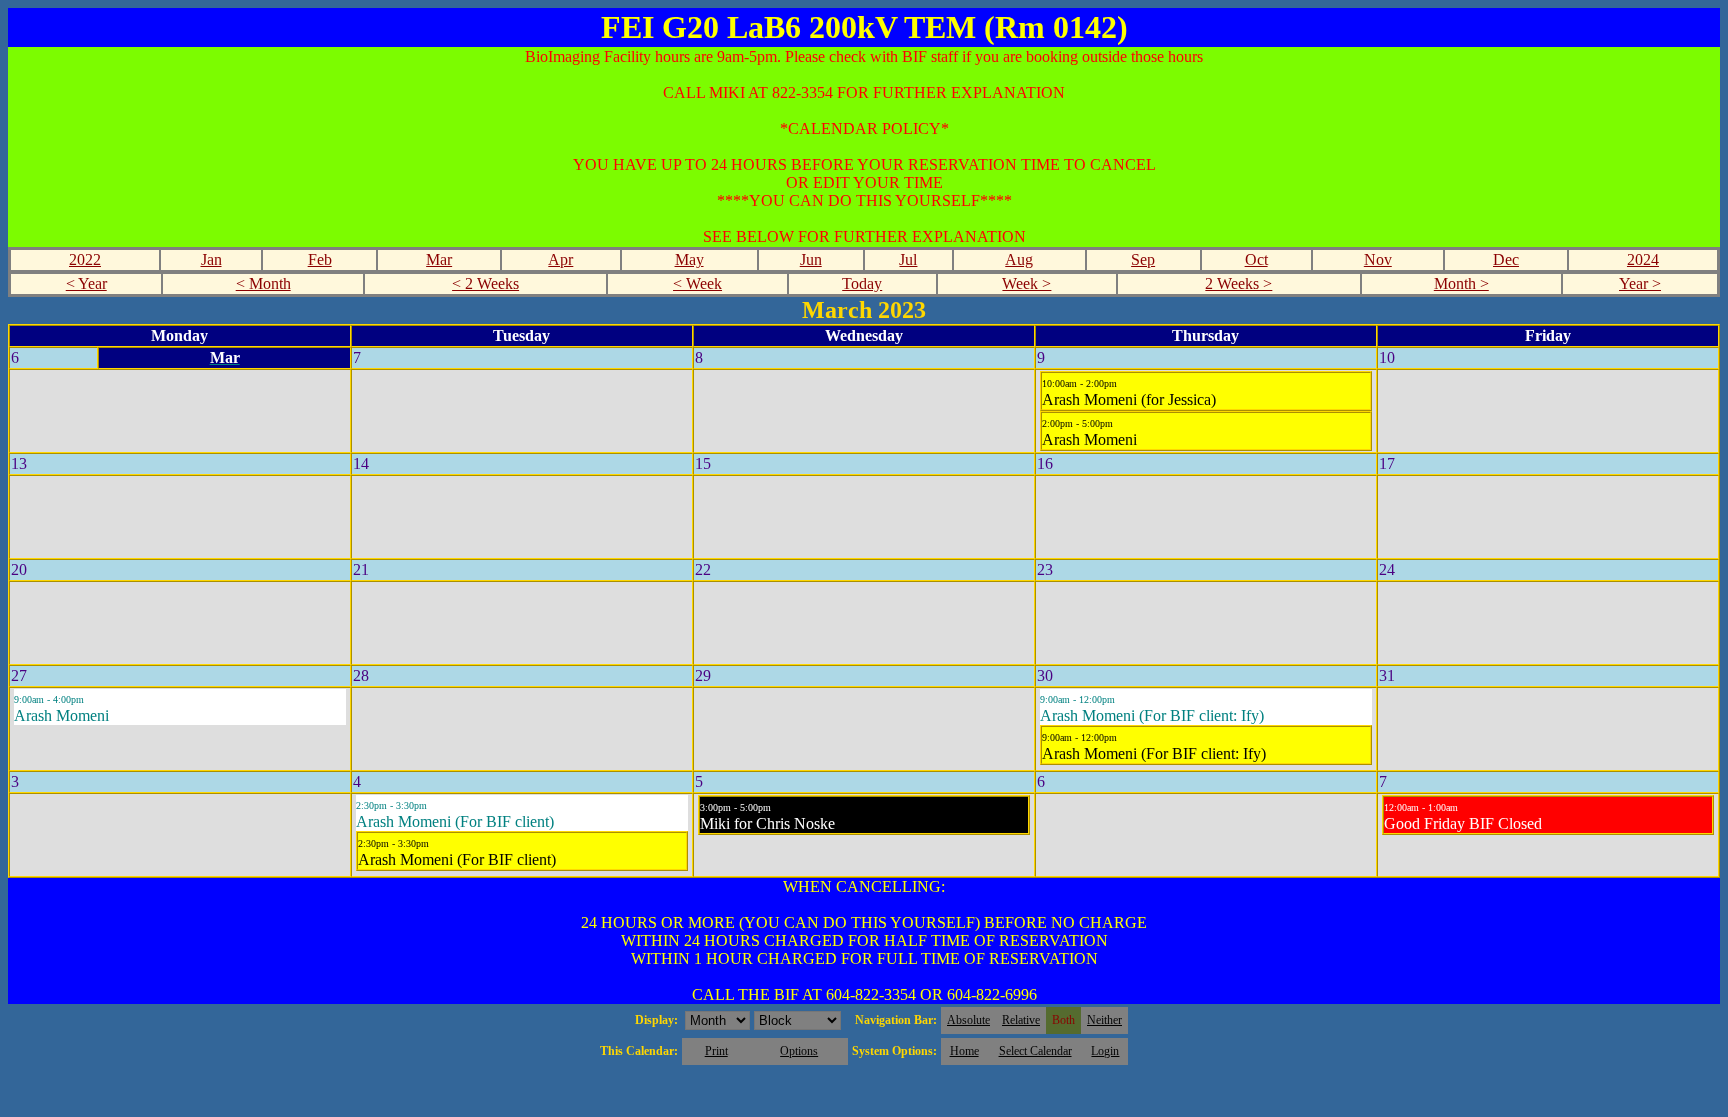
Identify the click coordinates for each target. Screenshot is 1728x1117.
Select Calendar (1035, 1051)
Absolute (968, 1020)
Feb (320, 259)
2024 (1643, 259)
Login (1105, 1051)
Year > (1640, 283)
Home (964, 1051)
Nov (1378, 259)
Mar (439, 259)
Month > (1461, 283)
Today (862, 283)
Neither (1104, 1020)
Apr (560, 259)
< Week (697, 283)
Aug (1019, 259)
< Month (263, 283)
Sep (1143, 259)
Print (716, 1051)
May (689, 259)
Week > (1026, 283)
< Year (86, 283)
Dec (1506, 259)
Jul (908, 259)
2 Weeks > (1238, 283)
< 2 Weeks (485, 283)
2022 (85, 259)
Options (799, 1051)
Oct (1256, 259)
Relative (1021, 1020)
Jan (211, 259)
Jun (811, 259)
